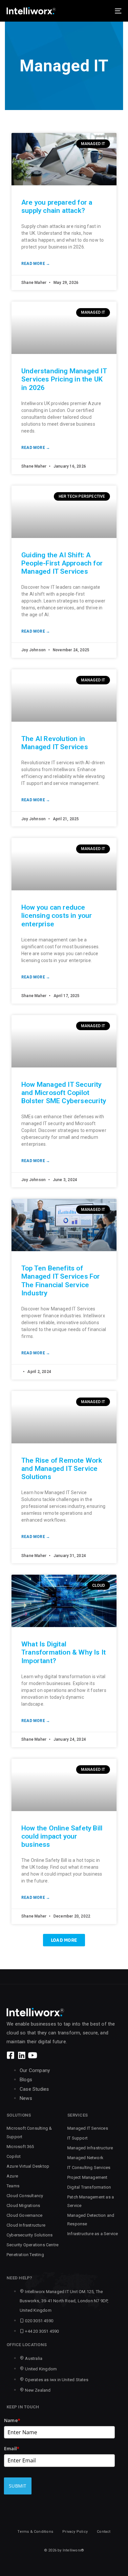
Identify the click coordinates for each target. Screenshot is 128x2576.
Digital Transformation (89, 2187)
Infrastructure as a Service (93, 2234)
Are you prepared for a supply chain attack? (57, 206)
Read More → (36, 264)
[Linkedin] (21, 2055)
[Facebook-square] (11, 2055)
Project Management (87, 2177)
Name (12, 2420)
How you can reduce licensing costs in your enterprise (57, 916)
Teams (13, 2186)
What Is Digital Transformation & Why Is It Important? (64, 1652)
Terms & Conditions (35, 2532)
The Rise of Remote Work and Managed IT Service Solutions (62, 1469)
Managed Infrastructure (90, 2148)
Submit (18, 2486)
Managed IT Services (88, 2128)
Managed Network (85, 2158)
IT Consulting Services (89, 2168)
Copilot (14, 2156)
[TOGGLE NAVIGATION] (102, 11)
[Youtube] (32, 2055)
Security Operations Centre (32, 2245)
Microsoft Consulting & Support (29, 2132)
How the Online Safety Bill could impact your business (62, 1836)
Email (12, 2448)
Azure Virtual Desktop (28, 2166)
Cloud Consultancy (25, 2196)
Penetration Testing (25, 2255)
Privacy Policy (75, 2532)
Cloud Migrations (23, 2205)
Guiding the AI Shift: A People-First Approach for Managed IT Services (62, 563)
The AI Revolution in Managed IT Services (55, 743)
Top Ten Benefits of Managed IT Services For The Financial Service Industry (61, 1281)
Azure (12, 2176)
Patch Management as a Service (91, 2201)
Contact (104, 2532)
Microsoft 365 (20, 2147)
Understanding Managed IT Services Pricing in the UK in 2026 (64, 379)
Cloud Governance (24, 2215)
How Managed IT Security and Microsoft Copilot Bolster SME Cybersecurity (64, 1093)
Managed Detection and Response (91, 2220)
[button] (64, 1940)
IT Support (77, 2138)
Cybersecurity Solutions (30, 2235)
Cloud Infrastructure (26, 2225)
